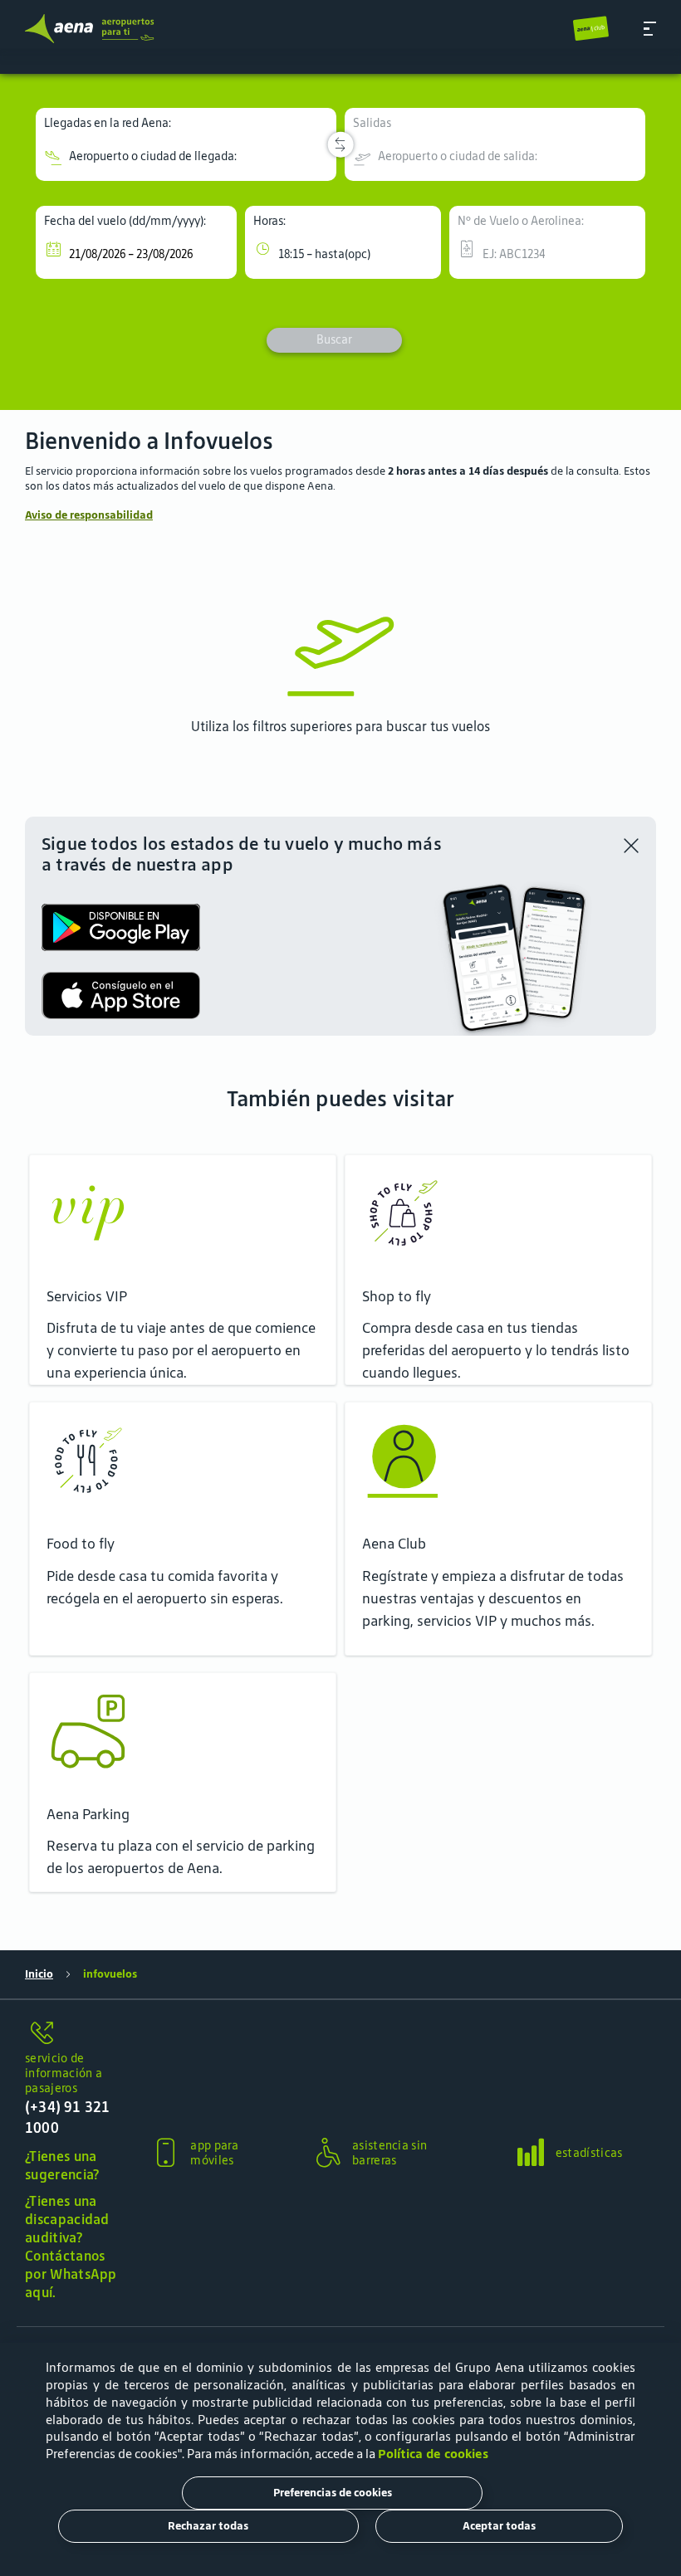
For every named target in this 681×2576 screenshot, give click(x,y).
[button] (650, 29)
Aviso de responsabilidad (89, 515)
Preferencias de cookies (333, 2493)
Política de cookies (433, 2454)
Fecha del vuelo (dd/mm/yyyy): (125, 221)
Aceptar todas (499, 2526)
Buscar (334, 339)
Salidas (372, 123)
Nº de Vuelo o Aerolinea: (521, 221)
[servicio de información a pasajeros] (73, 2034)
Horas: (269, 221)
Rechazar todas (208, 2526)
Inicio (39, 1974)
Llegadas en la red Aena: (108, 123)
